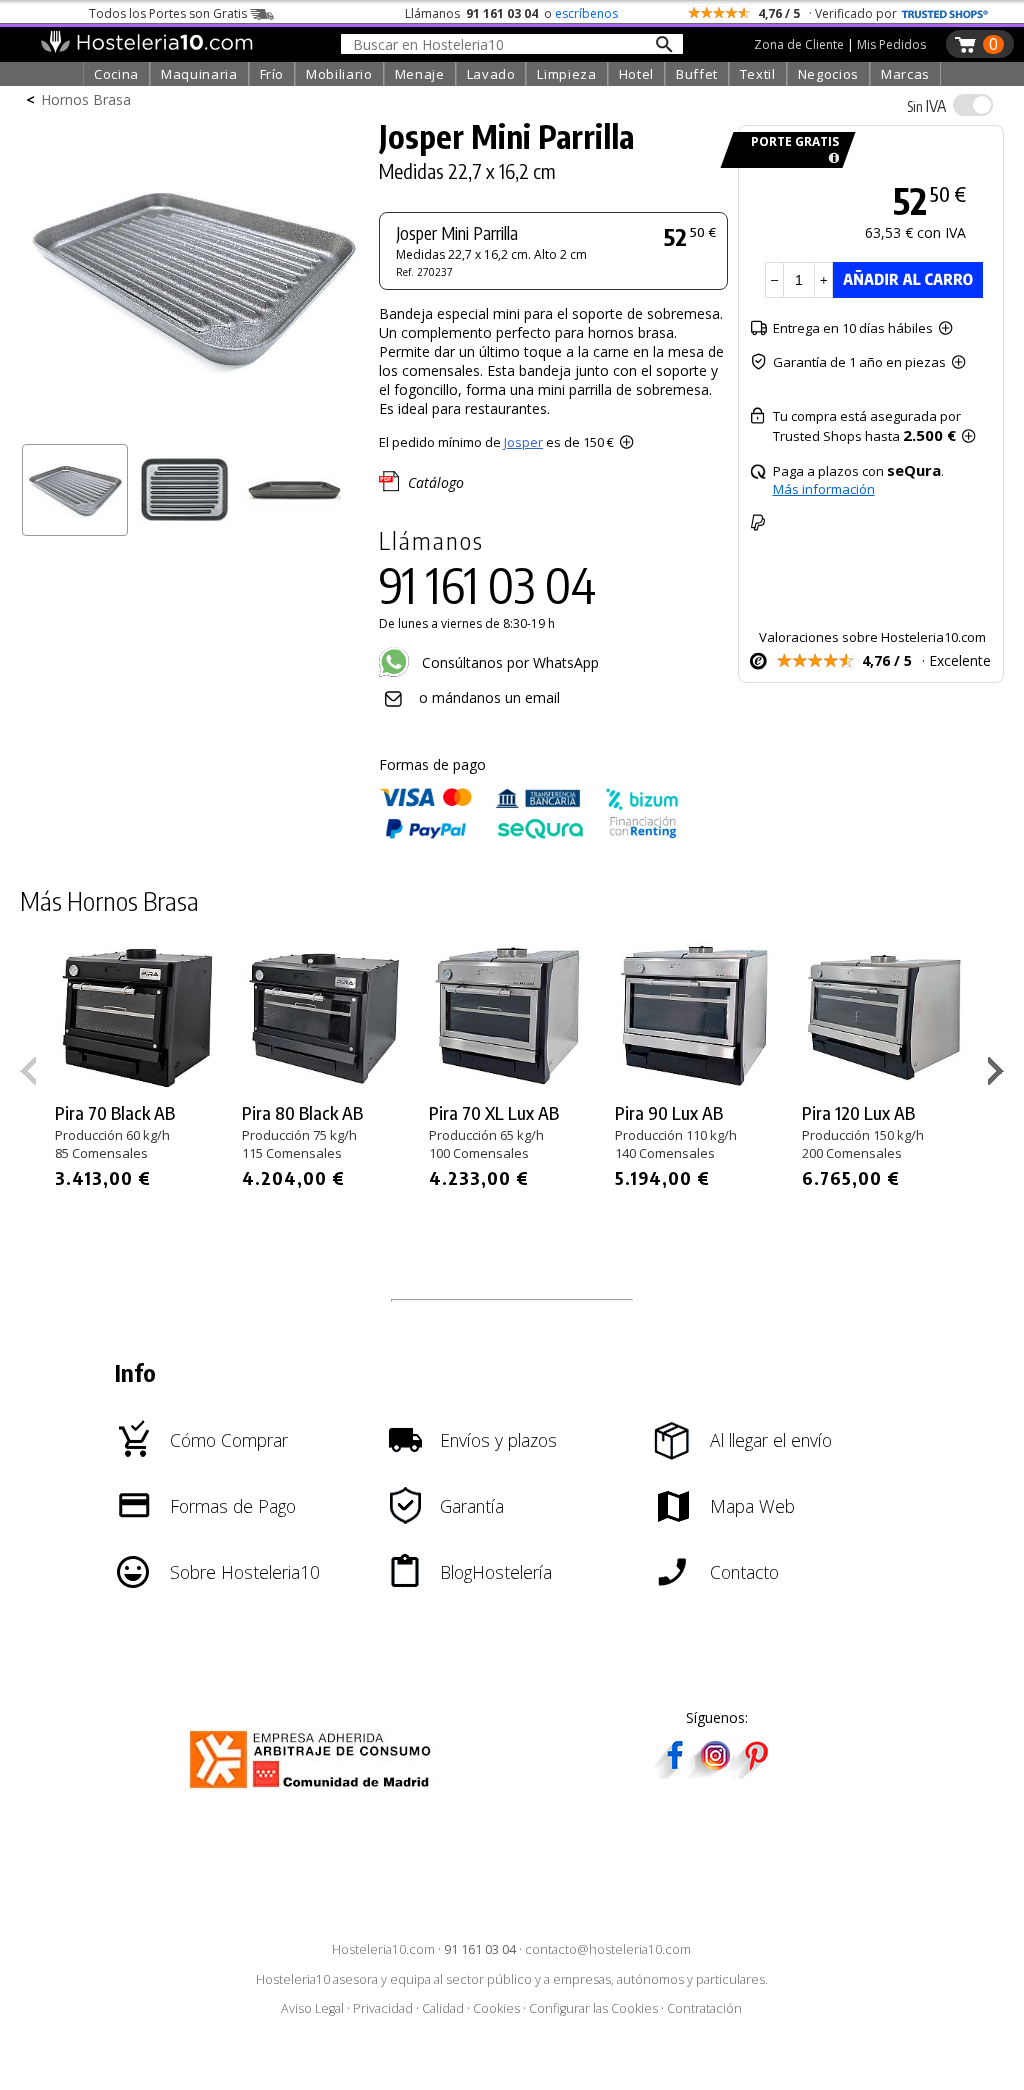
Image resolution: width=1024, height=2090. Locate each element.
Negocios (828, 74)
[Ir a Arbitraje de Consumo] (314, 1791)
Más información (824, 489)
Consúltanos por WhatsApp (508, 662)
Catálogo (436, 482)
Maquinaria (199, 74)
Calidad (443, 2008)
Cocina (116, 74)
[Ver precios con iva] (973, 105)
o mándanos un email (489, 697)
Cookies (496, 2008)
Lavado (491, 74)
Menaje (420, 74)
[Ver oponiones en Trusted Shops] (945, 13)
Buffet (697, 74)
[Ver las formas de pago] (529, 834)
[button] (998, 1075)
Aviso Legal (312, 2008)
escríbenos (586, 13)
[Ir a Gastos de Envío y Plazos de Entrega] (830, 158)
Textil (758, 74)
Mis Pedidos (891, 44)
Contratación (704, 2008)
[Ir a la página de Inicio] (146, 48)
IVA (926, 106)
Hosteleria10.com (383, 1949)
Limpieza (566, 74)
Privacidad (383, 2008)
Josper (523, 442)
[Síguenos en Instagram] (715, 1772)
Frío (272, 74)
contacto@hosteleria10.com (608, 1949)
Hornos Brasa (86, 99)
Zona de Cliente (799, 44)
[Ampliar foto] (194, 427)
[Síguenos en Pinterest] (755, 1772)
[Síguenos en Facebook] (675, 1772)
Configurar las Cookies (593, 2008)
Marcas (905, 74)
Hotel (636, 74)
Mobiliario (339, 74)
